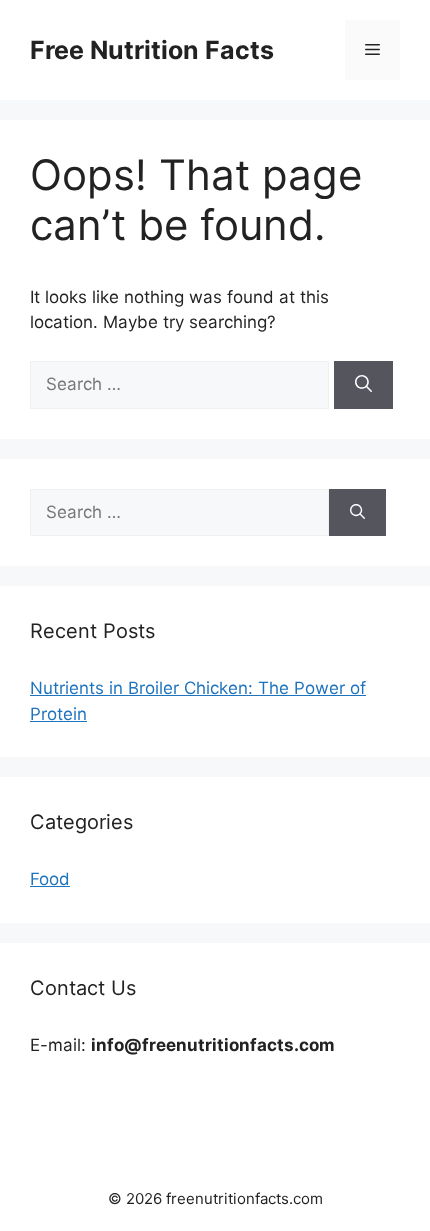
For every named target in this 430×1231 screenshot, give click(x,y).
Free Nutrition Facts (152, 50)
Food (50, 879)
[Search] (363, 385)
